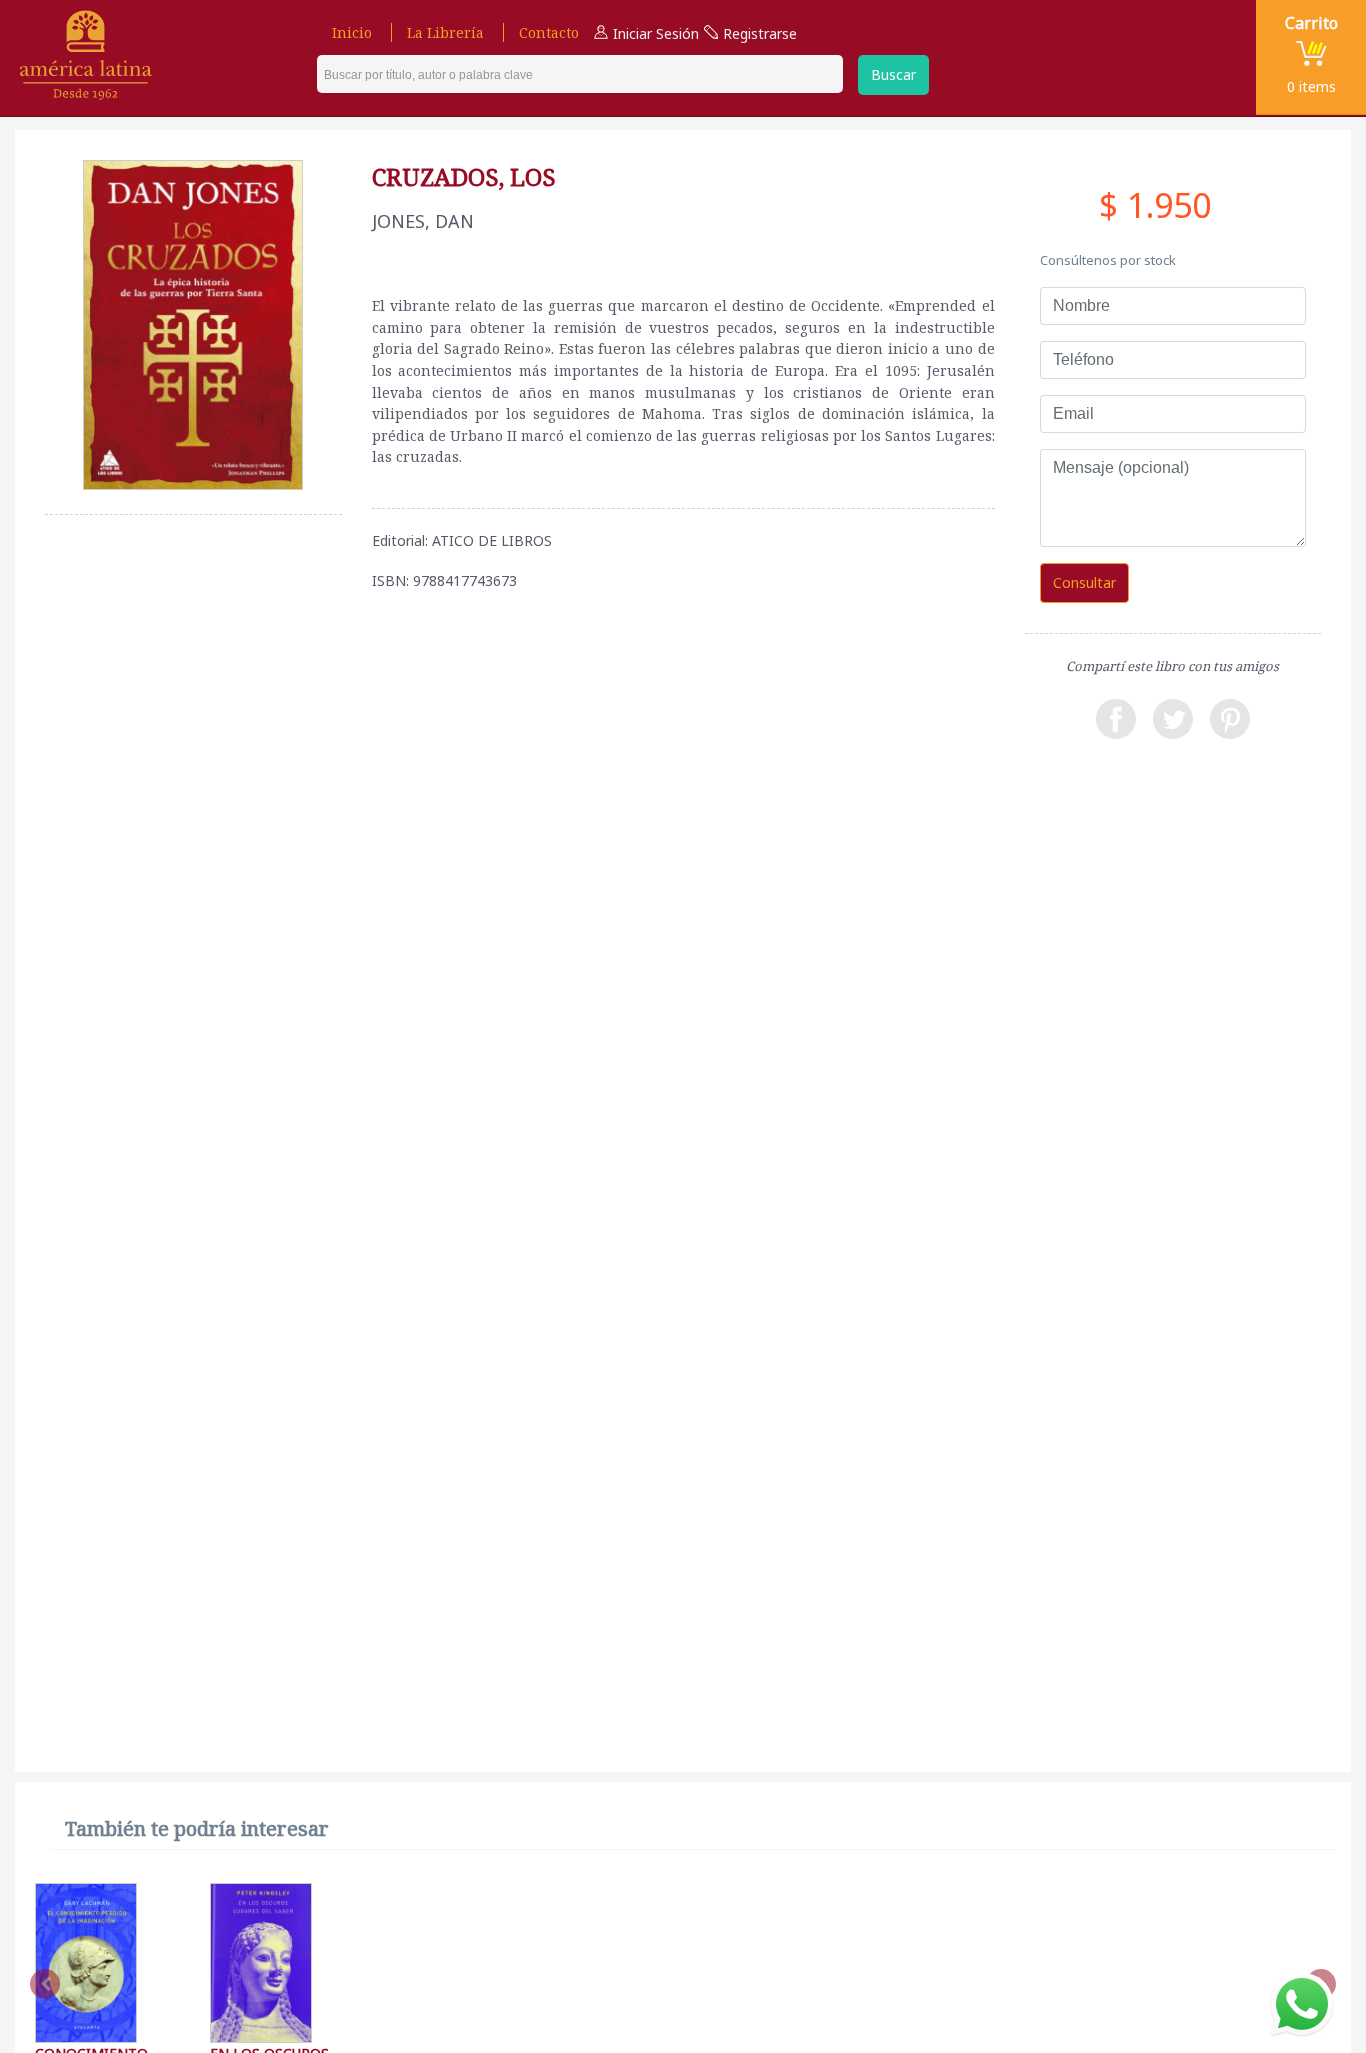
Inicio (352, 32)
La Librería (445, 32)
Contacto (549, 32)
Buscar (893, 74)
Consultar (1084, 582)
